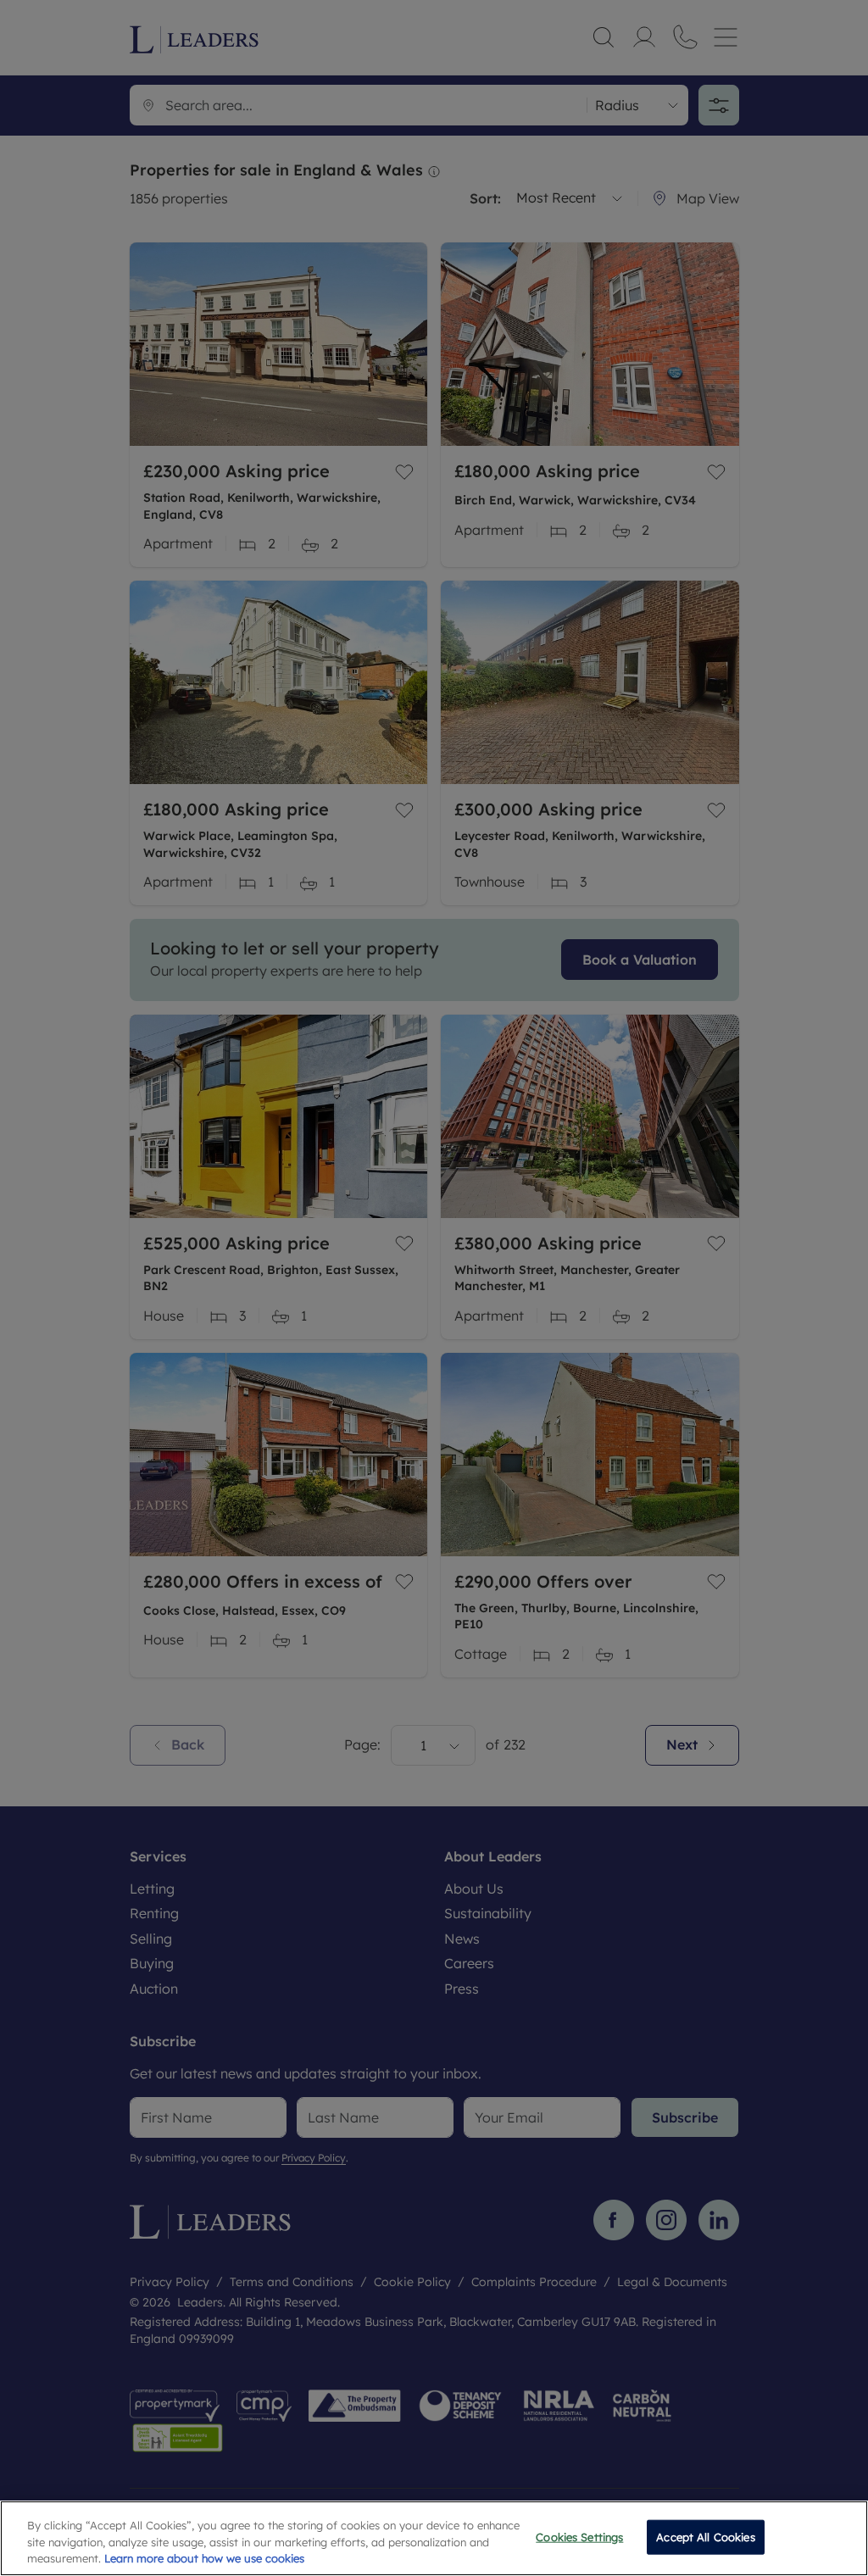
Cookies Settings (579, 2536)
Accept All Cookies (705, 2536)
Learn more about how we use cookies (204, 2558)
